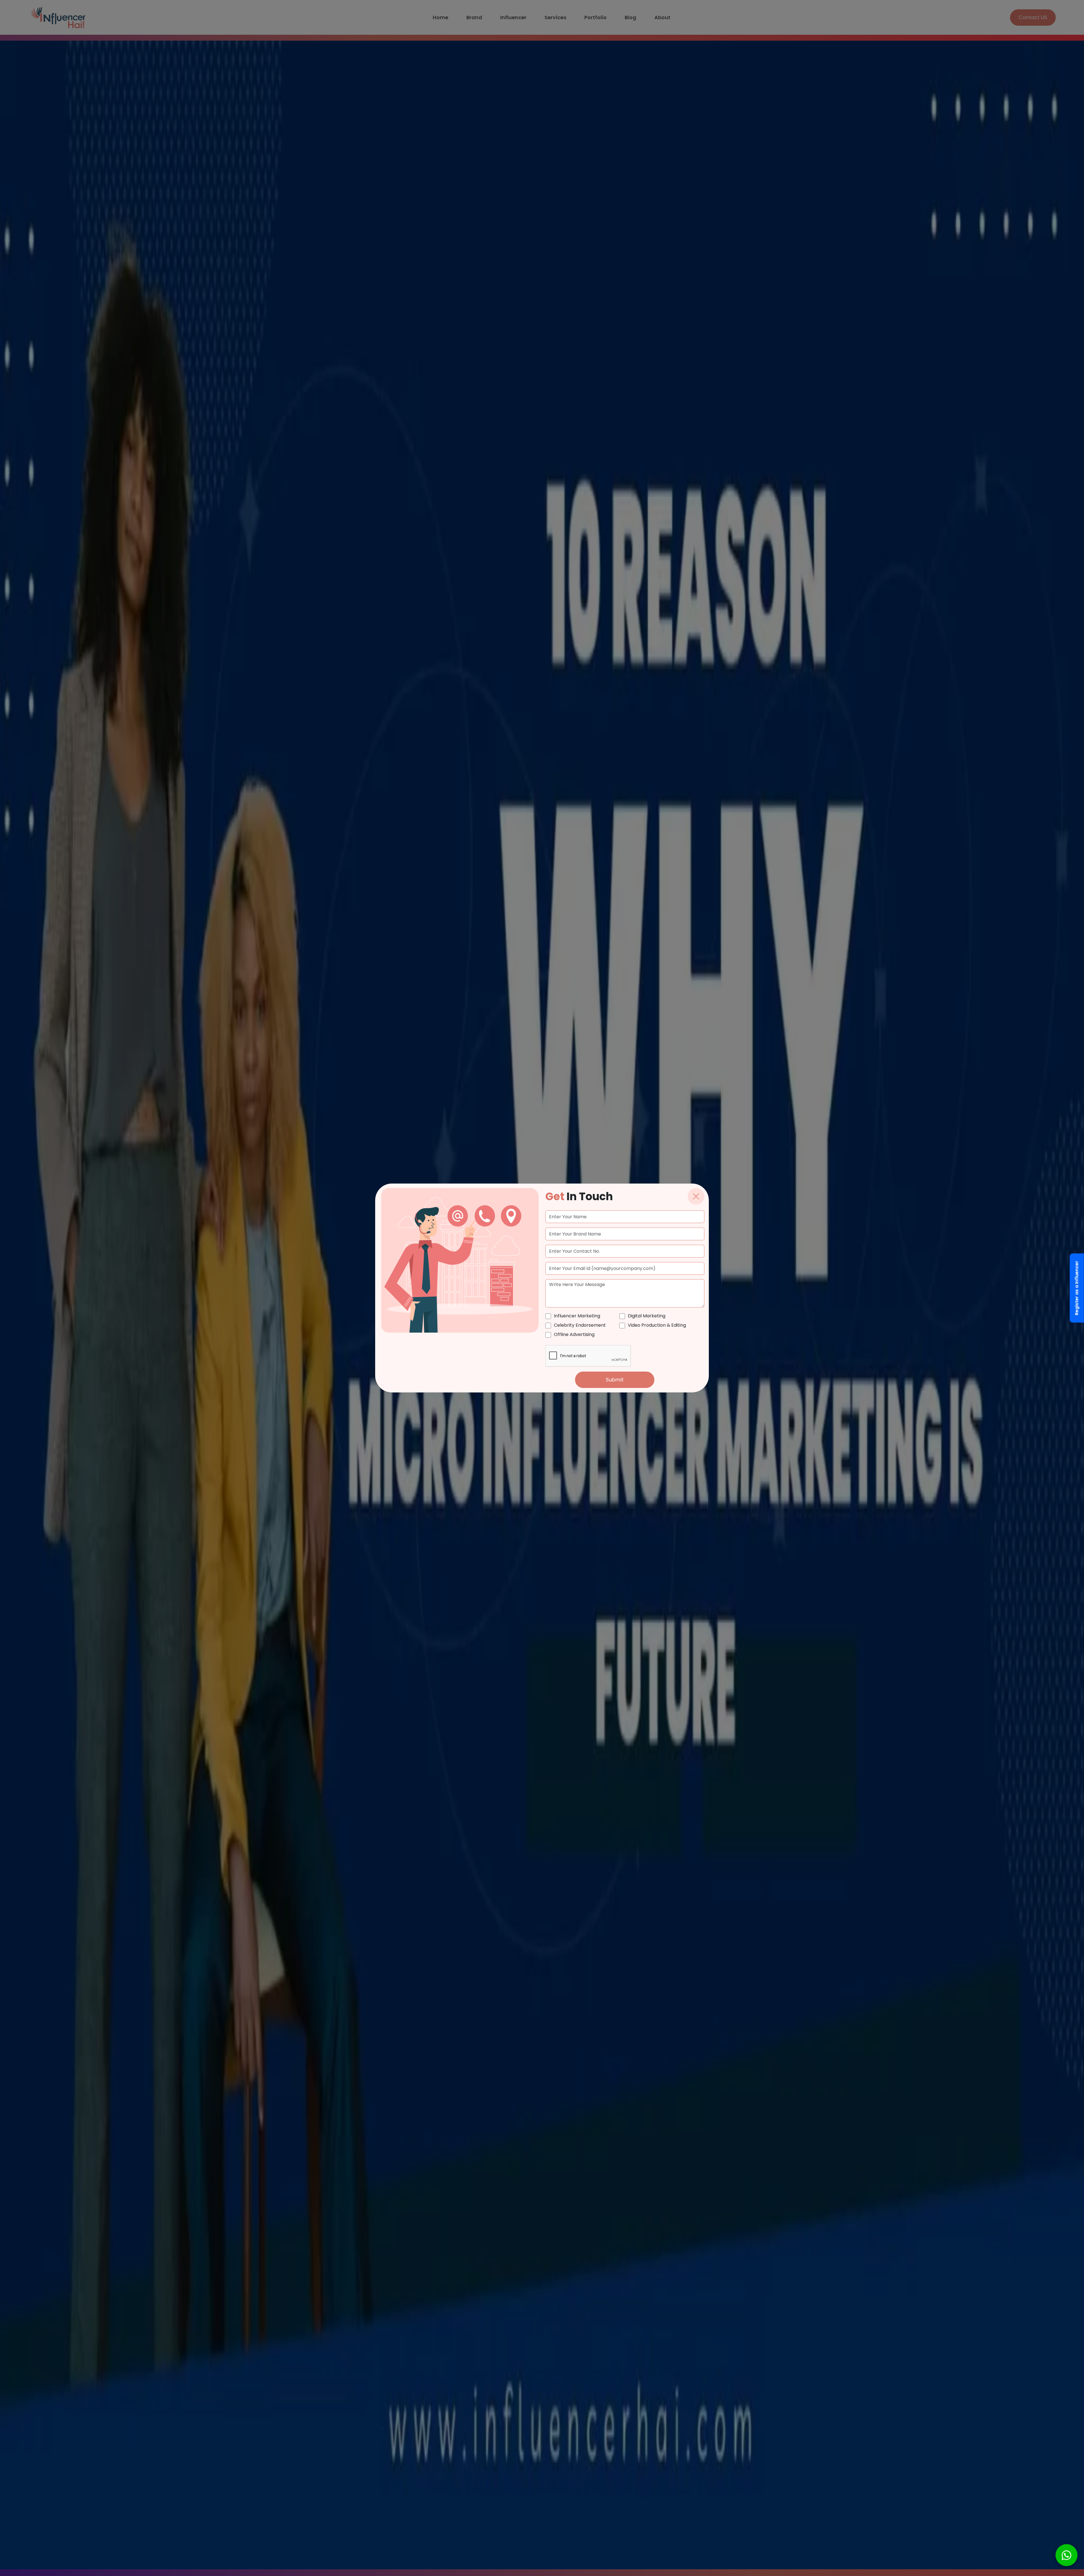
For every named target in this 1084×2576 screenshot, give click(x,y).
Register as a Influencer (1077, 1288)
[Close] (696, 1196)
